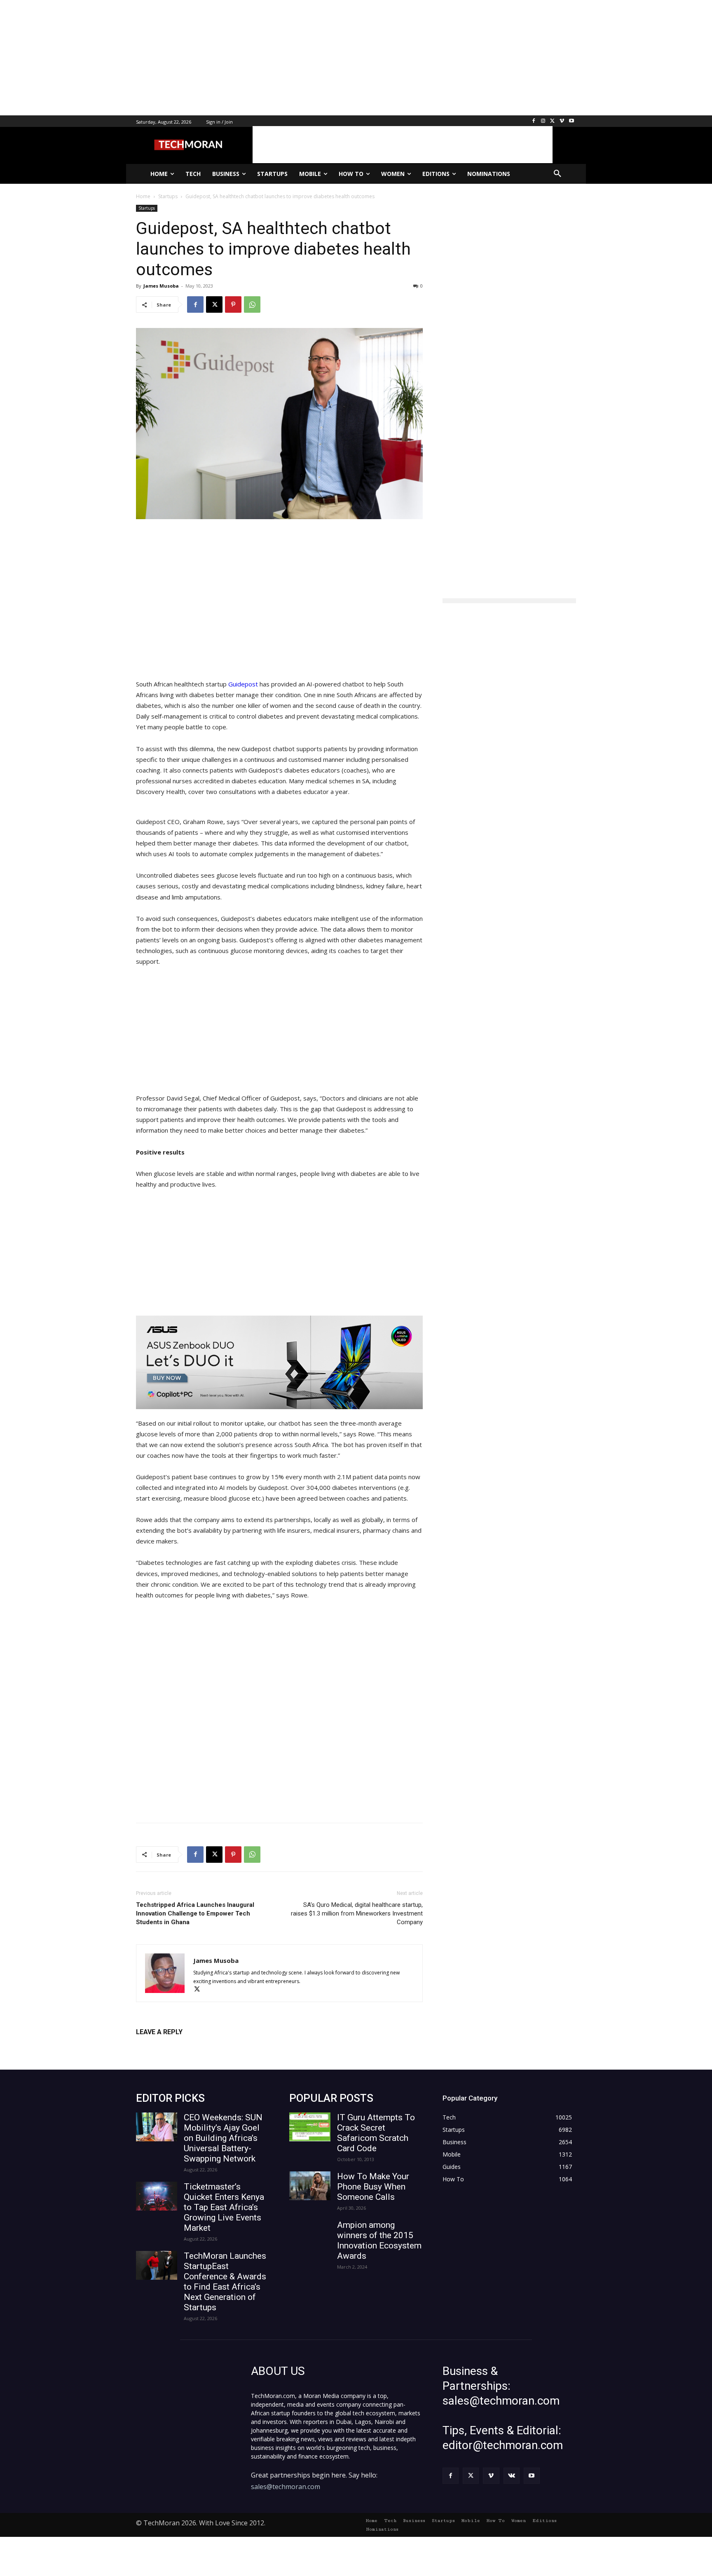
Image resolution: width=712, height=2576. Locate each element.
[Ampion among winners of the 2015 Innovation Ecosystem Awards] (310, 2234)
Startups (147, 208)
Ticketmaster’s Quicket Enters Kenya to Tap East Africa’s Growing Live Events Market (224, 2207)
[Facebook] (534, 121)
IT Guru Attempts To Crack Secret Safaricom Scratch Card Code (376, 2133)
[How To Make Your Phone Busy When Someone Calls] (310, 2186)
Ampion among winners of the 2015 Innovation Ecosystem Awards (379, 2240)
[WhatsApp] (252, 304)
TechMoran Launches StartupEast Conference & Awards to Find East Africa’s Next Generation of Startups (225, 2282)
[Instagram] (543, 121)
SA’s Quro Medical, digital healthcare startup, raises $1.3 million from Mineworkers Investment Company (357, 1913)
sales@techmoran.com (286, 2487)
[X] (553, 121)
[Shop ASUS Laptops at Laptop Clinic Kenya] (279, 1362)
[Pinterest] (233, 304)
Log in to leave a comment (172, 2046)
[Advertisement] (247, 58)
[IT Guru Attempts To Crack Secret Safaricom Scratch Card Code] (310, 2127)
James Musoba (161, 286)
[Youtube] (571, 121)
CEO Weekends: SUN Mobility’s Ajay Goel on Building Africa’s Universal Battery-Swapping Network (223, 2138)
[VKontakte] (512, 2476)
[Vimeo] (562, 121)
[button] (557, 174)
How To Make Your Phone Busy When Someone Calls (373, 2187)
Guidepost (242, 684)
